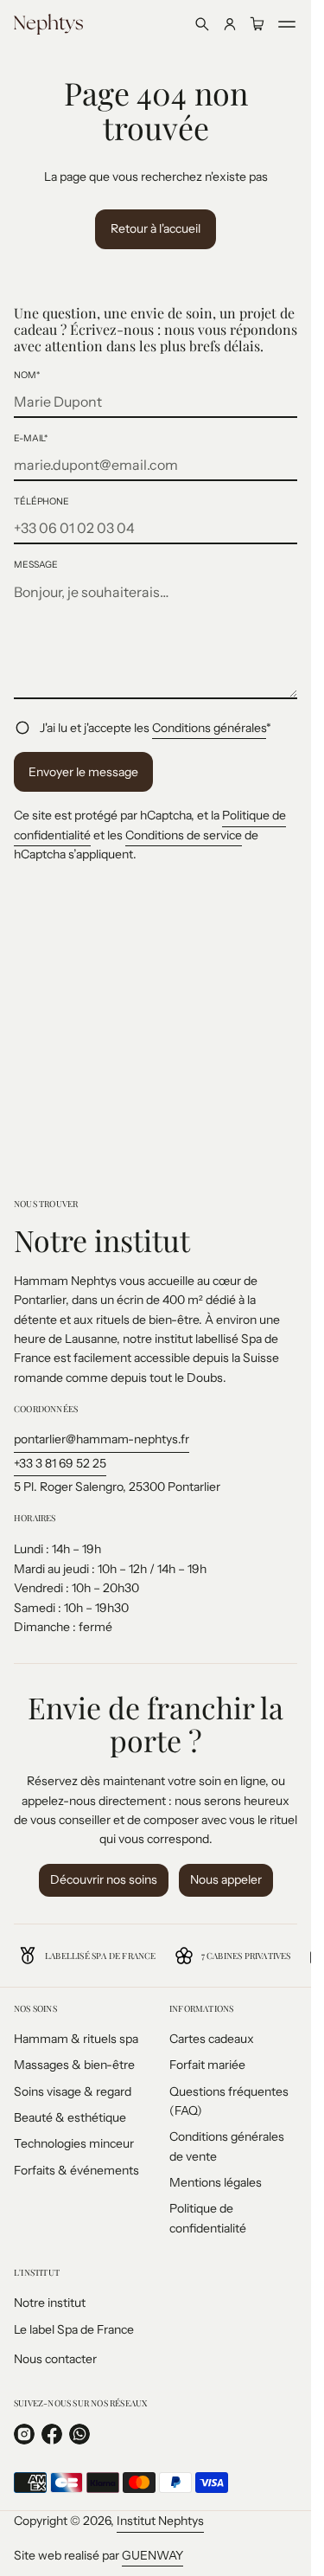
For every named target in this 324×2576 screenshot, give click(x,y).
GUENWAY (152, 2555)
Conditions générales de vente (227, 2146)
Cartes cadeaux (212, 2039)
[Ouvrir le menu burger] (287, 24)
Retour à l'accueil (156, 228)
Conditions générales (209, 728)
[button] (202, 24)
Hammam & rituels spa (76, 2039)
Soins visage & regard (73, 2091)
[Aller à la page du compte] (230, 24)
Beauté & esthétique (70, 2117)
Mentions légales (216, 2182)
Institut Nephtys (160, 2521)
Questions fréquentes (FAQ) (229, 2101)
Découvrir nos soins (104, 1879)
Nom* (27, 375)
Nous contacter (55, 2359)
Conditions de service (184, 835)
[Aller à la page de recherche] (202, 24)
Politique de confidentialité (208, 2218)
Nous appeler (226, 1879)
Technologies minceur (74, 2143)
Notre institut (50, 2303)
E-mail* (31, 438)
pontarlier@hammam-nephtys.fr (102, 1439)
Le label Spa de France (74, 2329)
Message (36, 565)
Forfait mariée (207, 2065)
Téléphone (41, 501)
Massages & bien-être (74, 2065)
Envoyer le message (83, 772)
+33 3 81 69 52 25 (60, 1463)
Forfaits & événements (76, 2170)
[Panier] (257, 24)
